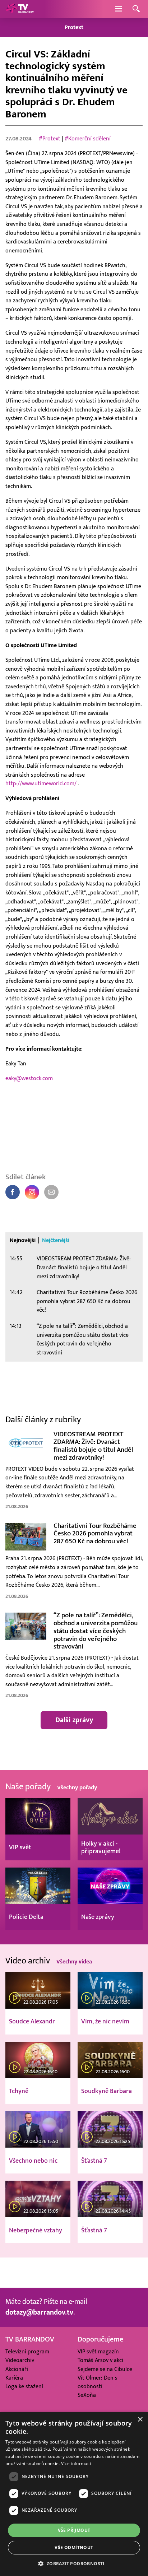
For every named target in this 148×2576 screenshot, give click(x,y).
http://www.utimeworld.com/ (42, 784)
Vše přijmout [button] (74, 2530)
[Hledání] (136, 9)
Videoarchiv (20, 2360)
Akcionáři (17, 2369)
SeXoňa (87, 2395)
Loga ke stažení (24, 2386)
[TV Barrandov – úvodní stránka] (20, 9)
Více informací (76, 2463)
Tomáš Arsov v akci (100, 2360)
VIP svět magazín (98, 2352)
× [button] (140, 2420)
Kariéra (14, 2378)
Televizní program (27, 2352)
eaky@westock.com (29, 1078)
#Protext (50, 139)
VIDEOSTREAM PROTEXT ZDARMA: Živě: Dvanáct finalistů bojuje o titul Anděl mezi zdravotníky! (84, 1267)
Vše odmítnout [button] (74, 2547)
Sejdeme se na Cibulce (105, 2369)
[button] (74, 2563)
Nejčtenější (56, 1240)
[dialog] (74, 2494)
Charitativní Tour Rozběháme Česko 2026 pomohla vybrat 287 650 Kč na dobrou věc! (87, 1301)
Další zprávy (74, 1720)
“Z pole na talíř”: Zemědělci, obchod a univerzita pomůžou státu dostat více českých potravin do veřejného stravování (83, 1339)
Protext (74, 27)
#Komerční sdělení (88, 139)
